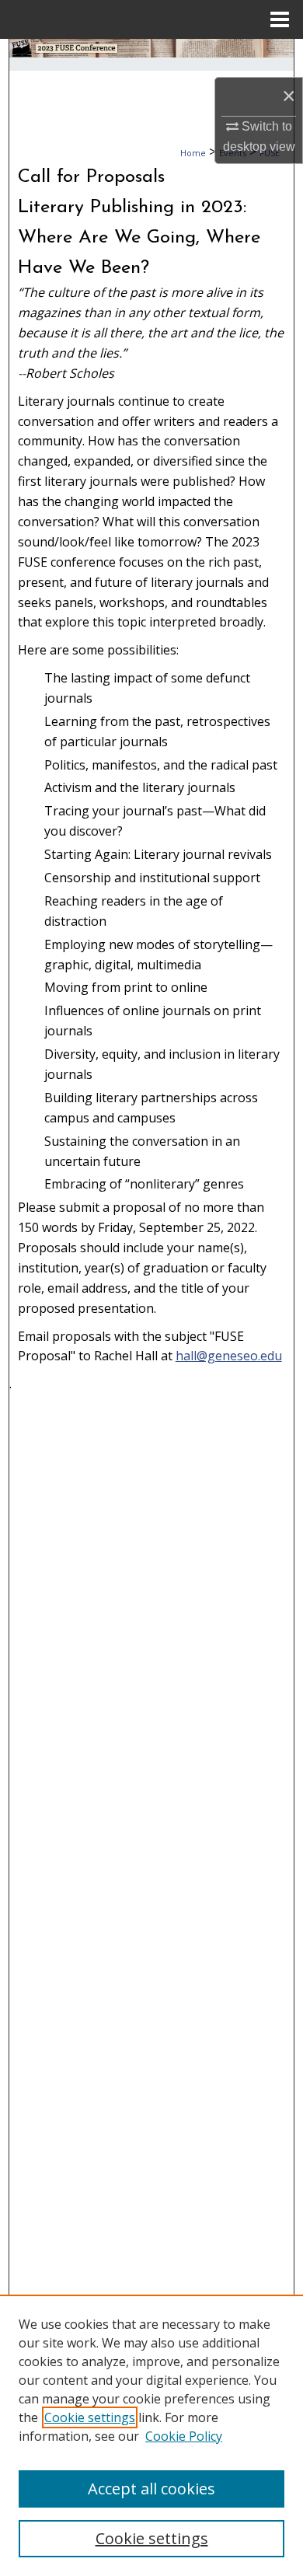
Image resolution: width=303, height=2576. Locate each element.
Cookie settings (90, 2417)
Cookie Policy (184, 2436)
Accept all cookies (151, 2489)
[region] (151, 2435)
